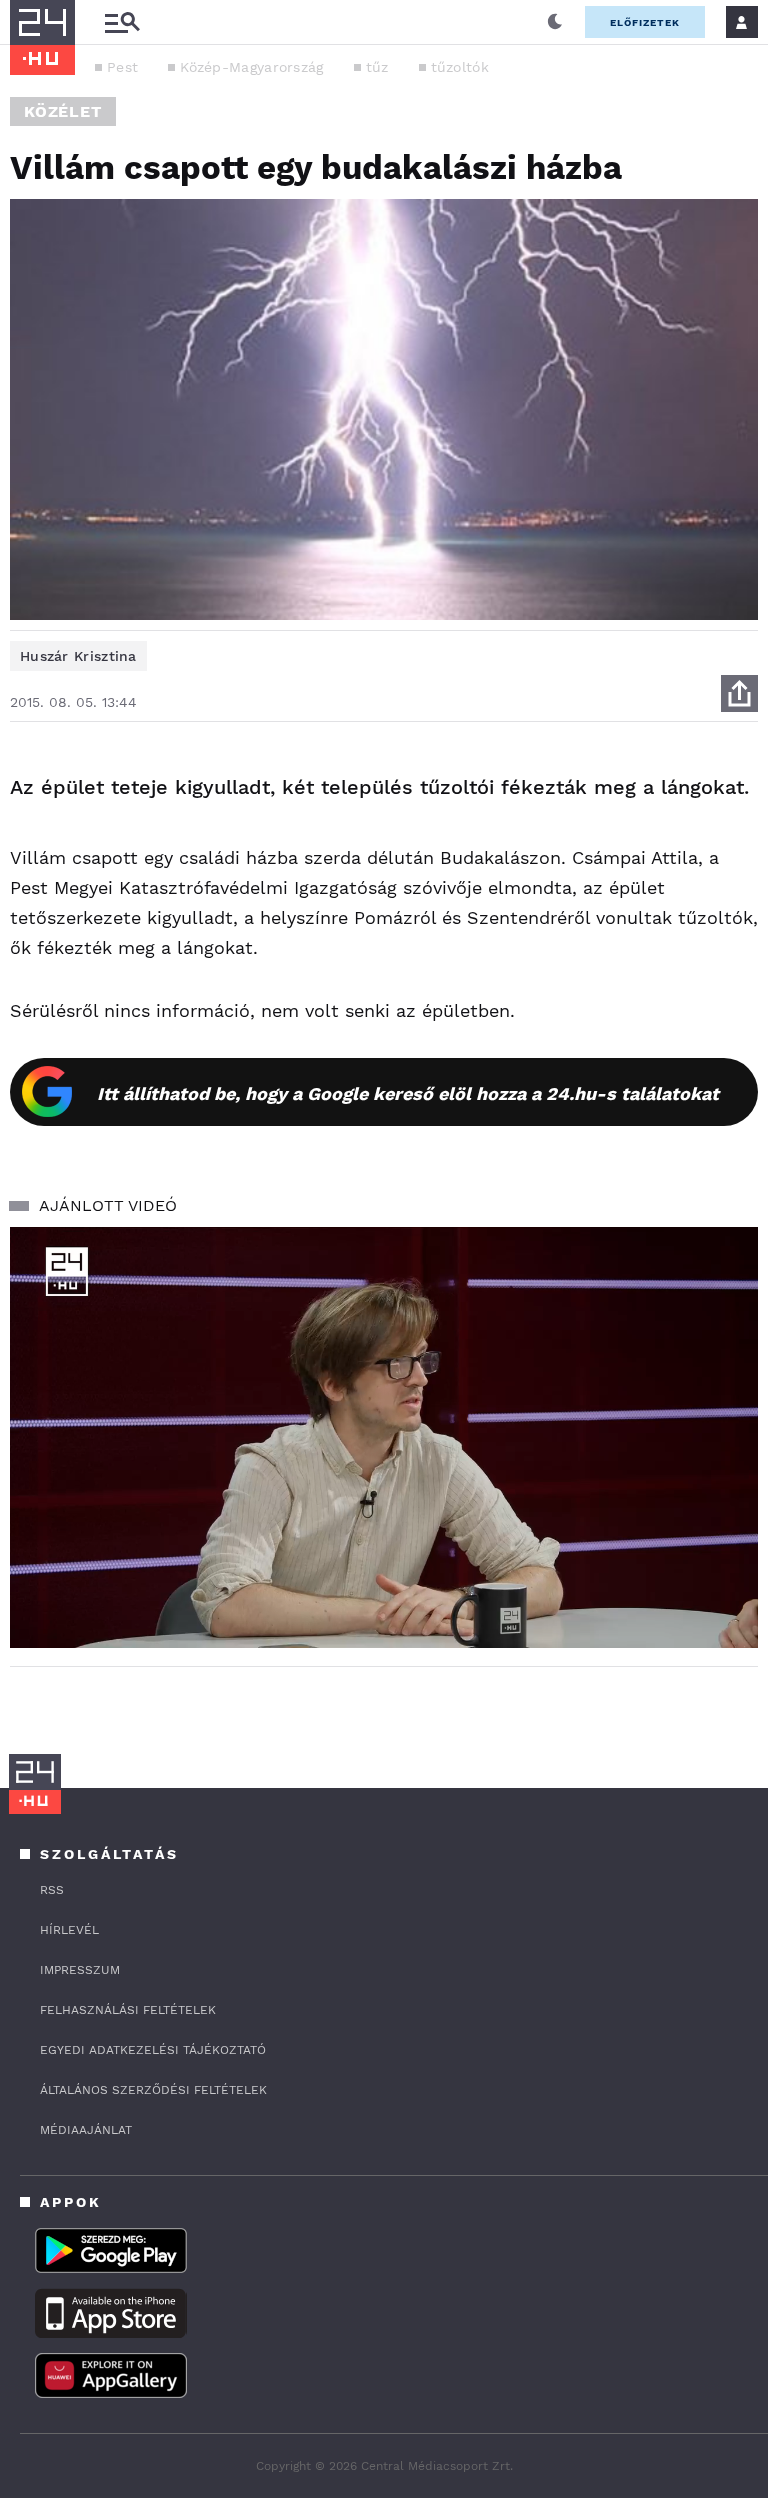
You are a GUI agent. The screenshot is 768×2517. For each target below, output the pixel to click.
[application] (384, 1437)
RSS (52, 1890)
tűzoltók (460, 67)
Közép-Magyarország (251, 67)
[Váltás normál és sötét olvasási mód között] (555, 22)
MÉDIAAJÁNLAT (86, 2130)
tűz (377, 67)
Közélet (63, 111)
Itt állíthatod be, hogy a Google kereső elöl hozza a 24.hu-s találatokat (408, 1093)
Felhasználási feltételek (128, 2010)
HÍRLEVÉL (69, 1930)
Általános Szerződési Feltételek (153, 2090)
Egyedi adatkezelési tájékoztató (153, 2050)
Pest (122, 67)
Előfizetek (645, 22)
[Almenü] (122, 22)
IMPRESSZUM (80, 1970)
